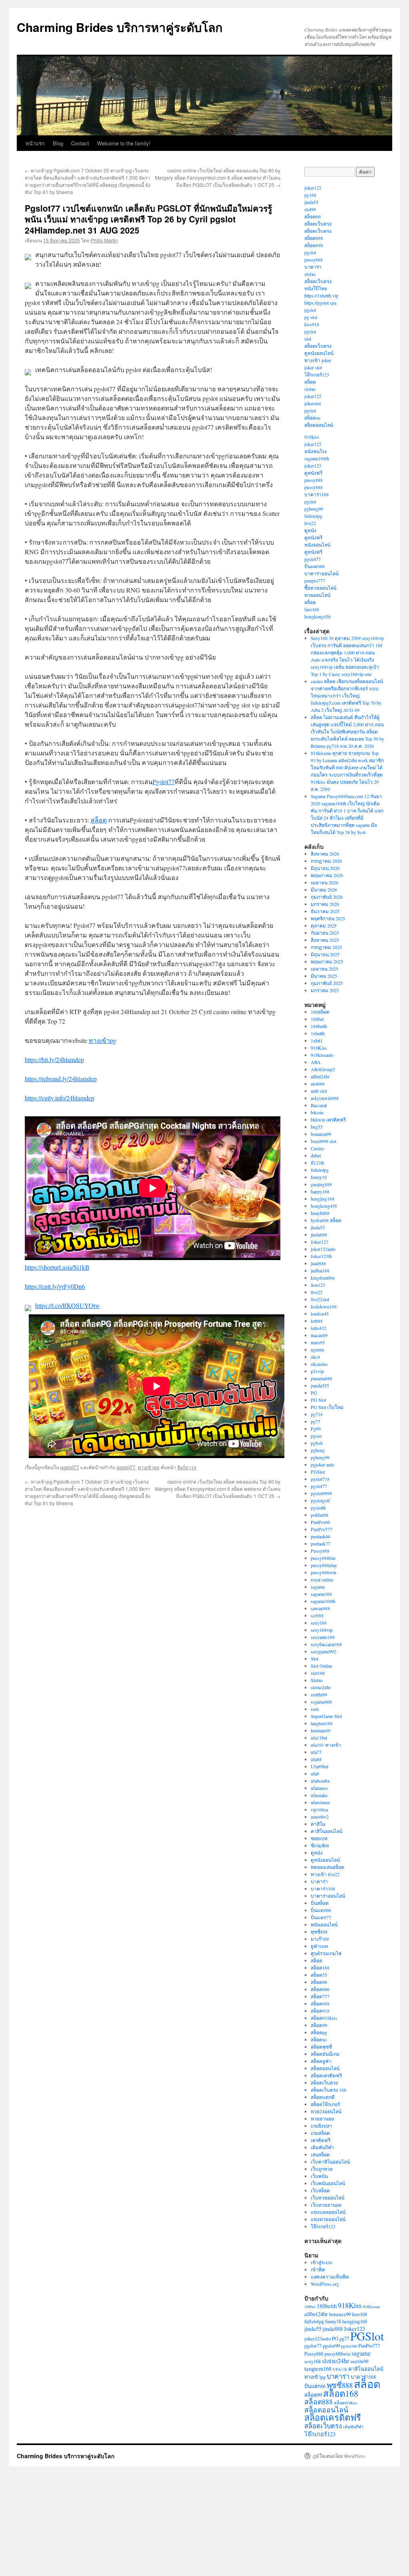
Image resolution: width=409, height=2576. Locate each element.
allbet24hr (320, 1076)
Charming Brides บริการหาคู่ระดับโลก (120, 27)
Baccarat (319, 1105)
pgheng (318, 1450)
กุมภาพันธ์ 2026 (327, 897)
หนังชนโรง (316, 451)
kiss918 (312, 324)
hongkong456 (318, 616)
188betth (319, 1026)
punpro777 (315, 581)
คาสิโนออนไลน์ (327, 1831)
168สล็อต (320, 1012)
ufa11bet (319, 1738)
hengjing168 (323, 1199)
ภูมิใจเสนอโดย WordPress (339, 2456)
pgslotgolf (320, 1500)
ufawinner (320, 1802)
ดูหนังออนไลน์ (319, 353)
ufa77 (316, 1752)
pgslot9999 (321, 1493)
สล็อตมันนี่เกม (325, 2054)
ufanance (319, 1788)
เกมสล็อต (320, 2133)
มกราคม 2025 (325, 990)
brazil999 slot (324, 1141)
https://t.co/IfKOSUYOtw (68, 1305)
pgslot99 (331, 2346)
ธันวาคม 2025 (325, 911)
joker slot (313, 367)
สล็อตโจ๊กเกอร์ (325, 2104)
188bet (317, 1019)
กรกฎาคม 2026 (326, 861)
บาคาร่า (313, 267)
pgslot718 (320, 1479)
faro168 (312, 609)
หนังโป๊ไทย (316, 288)
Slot (315, 1659)
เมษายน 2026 (325, 882)
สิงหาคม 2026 (325, 854)
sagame (318, 1587)
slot (308, 339)
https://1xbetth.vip (321, 295)
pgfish (317, 1443)
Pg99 (316, 1429)
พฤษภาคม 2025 (327, 961)
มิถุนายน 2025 (325, 954)
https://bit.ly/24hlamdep (54, 1059)
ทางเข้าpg (102, 1040)
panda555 (320, 1385)
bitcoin (317, 1112)
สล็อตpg (319, 2032)
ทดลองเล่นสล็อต (328, 1867)
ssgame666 (321, 1702)
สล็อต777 (320, 1996)
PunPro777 (322, 1529)
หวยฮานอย (322, 2118)
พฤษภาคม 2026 (327, 875)
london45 (320, 1314)
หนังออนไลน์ (317, 545)
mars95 (318, 1342)
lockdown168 (324, 1306)
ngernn (317, 1349)
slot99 (310, 209)
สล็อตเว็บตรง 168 (329, 2090)
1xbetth (318, 1033)
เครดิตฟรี (321, 2140)
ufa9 (315, 1773)
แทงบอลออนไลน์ (328, 2212)
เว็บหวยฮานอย (326, 2205)
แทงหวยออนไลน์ (328, 2219)
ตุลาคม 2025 (324, 925)
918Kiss (319, 1048)
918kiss (312, 437)
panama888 (322, 1378)
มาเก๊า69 (320, 1939)
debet (316, 1155)
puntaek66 (321, 1536)
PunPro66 (320, 1522)
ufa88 (316, 1759)
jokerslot (313, 403)
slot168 (318, 1673)
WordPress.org (325, 2284)
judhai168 (320, 1270)
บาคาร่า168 (317, 494)
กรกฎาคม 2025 (326, 947)
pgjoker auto (323, 1464)
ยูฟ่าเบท (319, 1946)
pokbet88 (320, 1515)
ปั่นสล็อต (320, 1903)
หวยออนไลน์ (317, 595)
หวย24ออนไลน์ (326, 2111)
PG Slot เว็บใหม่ (327, 1407)
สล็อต (99, 820)
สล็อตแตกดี (323, 2097)
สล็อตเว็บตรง (318, 224)
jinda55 (311, 202)
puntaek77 (321, 1544)
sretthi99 (319, 1694)
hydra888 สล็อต (326, 1220)
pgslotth (318, 1508)
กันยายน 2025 (325, 933)
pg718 (317, 1414)
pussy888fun (323, 1558)
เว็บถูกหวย (322, 2169)
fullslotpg (313, 516)
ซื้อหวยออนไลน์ (320, 588)
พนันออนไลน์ (324, 1924)
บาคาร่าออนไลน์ (322, 573)
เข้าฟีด (318, 2269)
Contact (80, 143)
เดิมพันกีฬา (322, 2147)
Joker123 (320, 1242)
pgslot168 (349, 2346)
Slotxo (317, 1680)
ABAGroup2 (323, 1069)
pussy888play (324, 1565)
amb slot (319, 1091)
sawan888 (320, 1608)
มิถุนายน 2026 (325, 868)
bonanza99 (321, 1134)
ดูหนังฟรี (313, 473)
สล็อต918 (320, 2011)
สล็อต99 (319, 2025)
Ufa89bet (320, 1766)
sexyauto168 (323, 1637)
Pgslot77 (164, 782)
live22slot (320, 1299)
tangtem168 (322, 1723)
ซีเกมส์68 (320, 1845)
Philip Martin (104, 240)
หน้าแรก (35, 143)
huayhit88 (320, 1213)
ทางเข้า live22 (325, 1874)
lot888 (317, 1321)
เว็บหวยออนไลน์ (328, 2198)
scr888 (317, 1615)
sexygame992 (324, 1651)
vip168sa (319, 1809)
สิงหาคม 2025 (325, 940)
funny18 (319, 1177)
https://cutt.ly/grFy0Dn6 (55, 1286)
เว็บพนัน (319, 2176)
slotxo (310, 274)
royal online (322, 1579)
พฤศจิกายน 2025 (328, 918)
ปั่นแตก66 (315, 566)
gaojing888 (321, 1184)
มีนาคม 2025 (324, 976)
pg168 (310, 195)
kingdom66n (323, 1278)
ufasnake (319, 1795)
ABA (316, 1062)
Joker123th (321, 1256)
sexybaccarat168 (326, 1644)
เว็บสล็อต (320, 2190)
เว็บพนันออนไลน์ (328, 2183)
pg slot (311, 317)
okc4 (315, 1357)
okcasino (319, 1364)
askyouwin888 (325, 1098)
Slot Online (322, 1666)
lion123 (318, 1285)
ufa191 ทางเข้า (326, 1745)
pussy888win (324, 1572)
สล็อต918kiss (324, 2018)
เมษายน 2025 (325, 969)
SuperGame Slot (326, 1716)
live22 (310, 523)
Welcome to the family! (124, 143)
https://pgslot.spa (320, 303)
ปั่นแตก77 (321, 1917)
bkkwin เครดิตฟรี (328, 1120)
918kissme (371, 2307)
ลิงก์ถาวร (187, 1467)
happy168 (320, 1191)
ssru (315, 1709)
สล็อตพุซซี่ (321, 2047)
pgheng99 (314, 509)
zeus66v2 (320, 1817)
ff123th (318, 1163)
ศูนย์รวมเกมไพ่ (326, 1953)
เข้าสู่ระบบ (322, 2262)
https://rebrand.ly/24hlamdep (61, 1079)
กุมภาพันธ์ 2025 (327, 983)
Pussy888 (320, 1551)
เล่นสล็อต (320, 2154)
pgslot (310, 252)
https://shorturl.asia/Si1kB (57, 1267)
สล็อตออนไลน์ (319, 425)
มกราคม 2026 (325, 904)
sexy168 (319, 1623)
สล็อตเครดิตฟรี (326, 2075)
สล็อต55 (319, 1975)
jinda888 (319, 1234)
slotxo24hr (321, 1687)
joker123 (313, 188)
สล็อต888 (314, 238)
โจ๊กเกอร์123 (317, 375)
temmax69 (321, 1730)
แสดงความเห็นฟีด (330, 2277)
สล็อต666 (320, 1989)
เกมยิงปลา (322, 2126)
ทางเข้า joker (318, 360)
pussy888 (314, 260)
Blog (58, 143)
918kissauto (322, 1055)
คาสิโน (318, 1824)
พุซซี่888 (319, 1932)
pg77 (316, 1421)
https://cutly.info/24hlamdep (60, 1098)
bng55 (317, 1127)
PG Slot (318, 1400)
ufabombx (320, 1781)
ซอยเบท (319, 1838)
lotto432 (319, 1328)
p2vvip (317, 1371)
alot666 (318, 1084)
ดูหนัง (310, 530)
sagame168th (317, 458)
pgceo (316, 1436)
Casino (317, 1148)
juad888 (318, 1263)
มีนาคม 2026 (324, 890)
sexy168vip (322, 1630)
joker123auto (323, 1249)
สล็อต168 (320, 1968)
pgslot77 (70, 1467)
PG (314, 1393)
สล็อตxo (312, 418)
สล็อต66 (313, 216)
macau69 (319, 1335)
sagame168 (321, 1594)
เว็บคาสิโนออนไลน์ (330, 2162)
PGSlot (318, 1472)
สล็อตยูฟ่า (321, 2061)
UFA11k (340, 2369)
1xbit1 (317, 1040)
